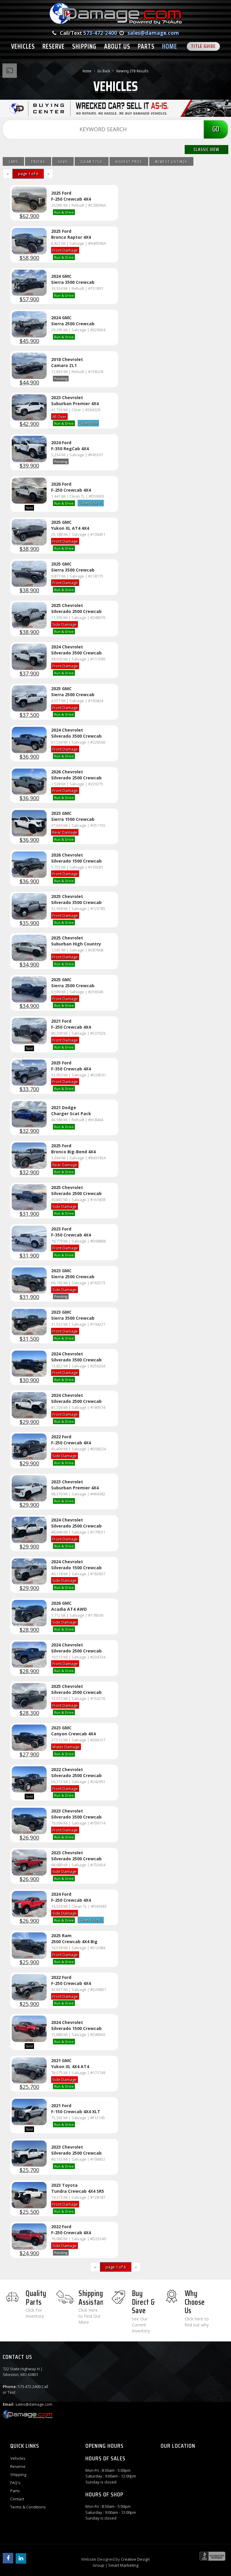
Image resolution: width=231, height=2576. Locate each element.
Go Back (104, 71)
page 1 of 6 (28, 174)
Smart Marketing (123, 2565)
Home (87, 71)
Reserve (18, 2466)
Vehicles (18, 2458)
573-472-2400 (100, 33)
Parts (15, 2491)
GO (216, 129)
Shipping (18, 2474)
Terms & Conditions (28, 2507)
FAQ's (15, 2483)
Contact (17, 2499)
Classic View (206, 149)
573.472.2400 (29, 2386)
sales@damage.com (153, 33)
